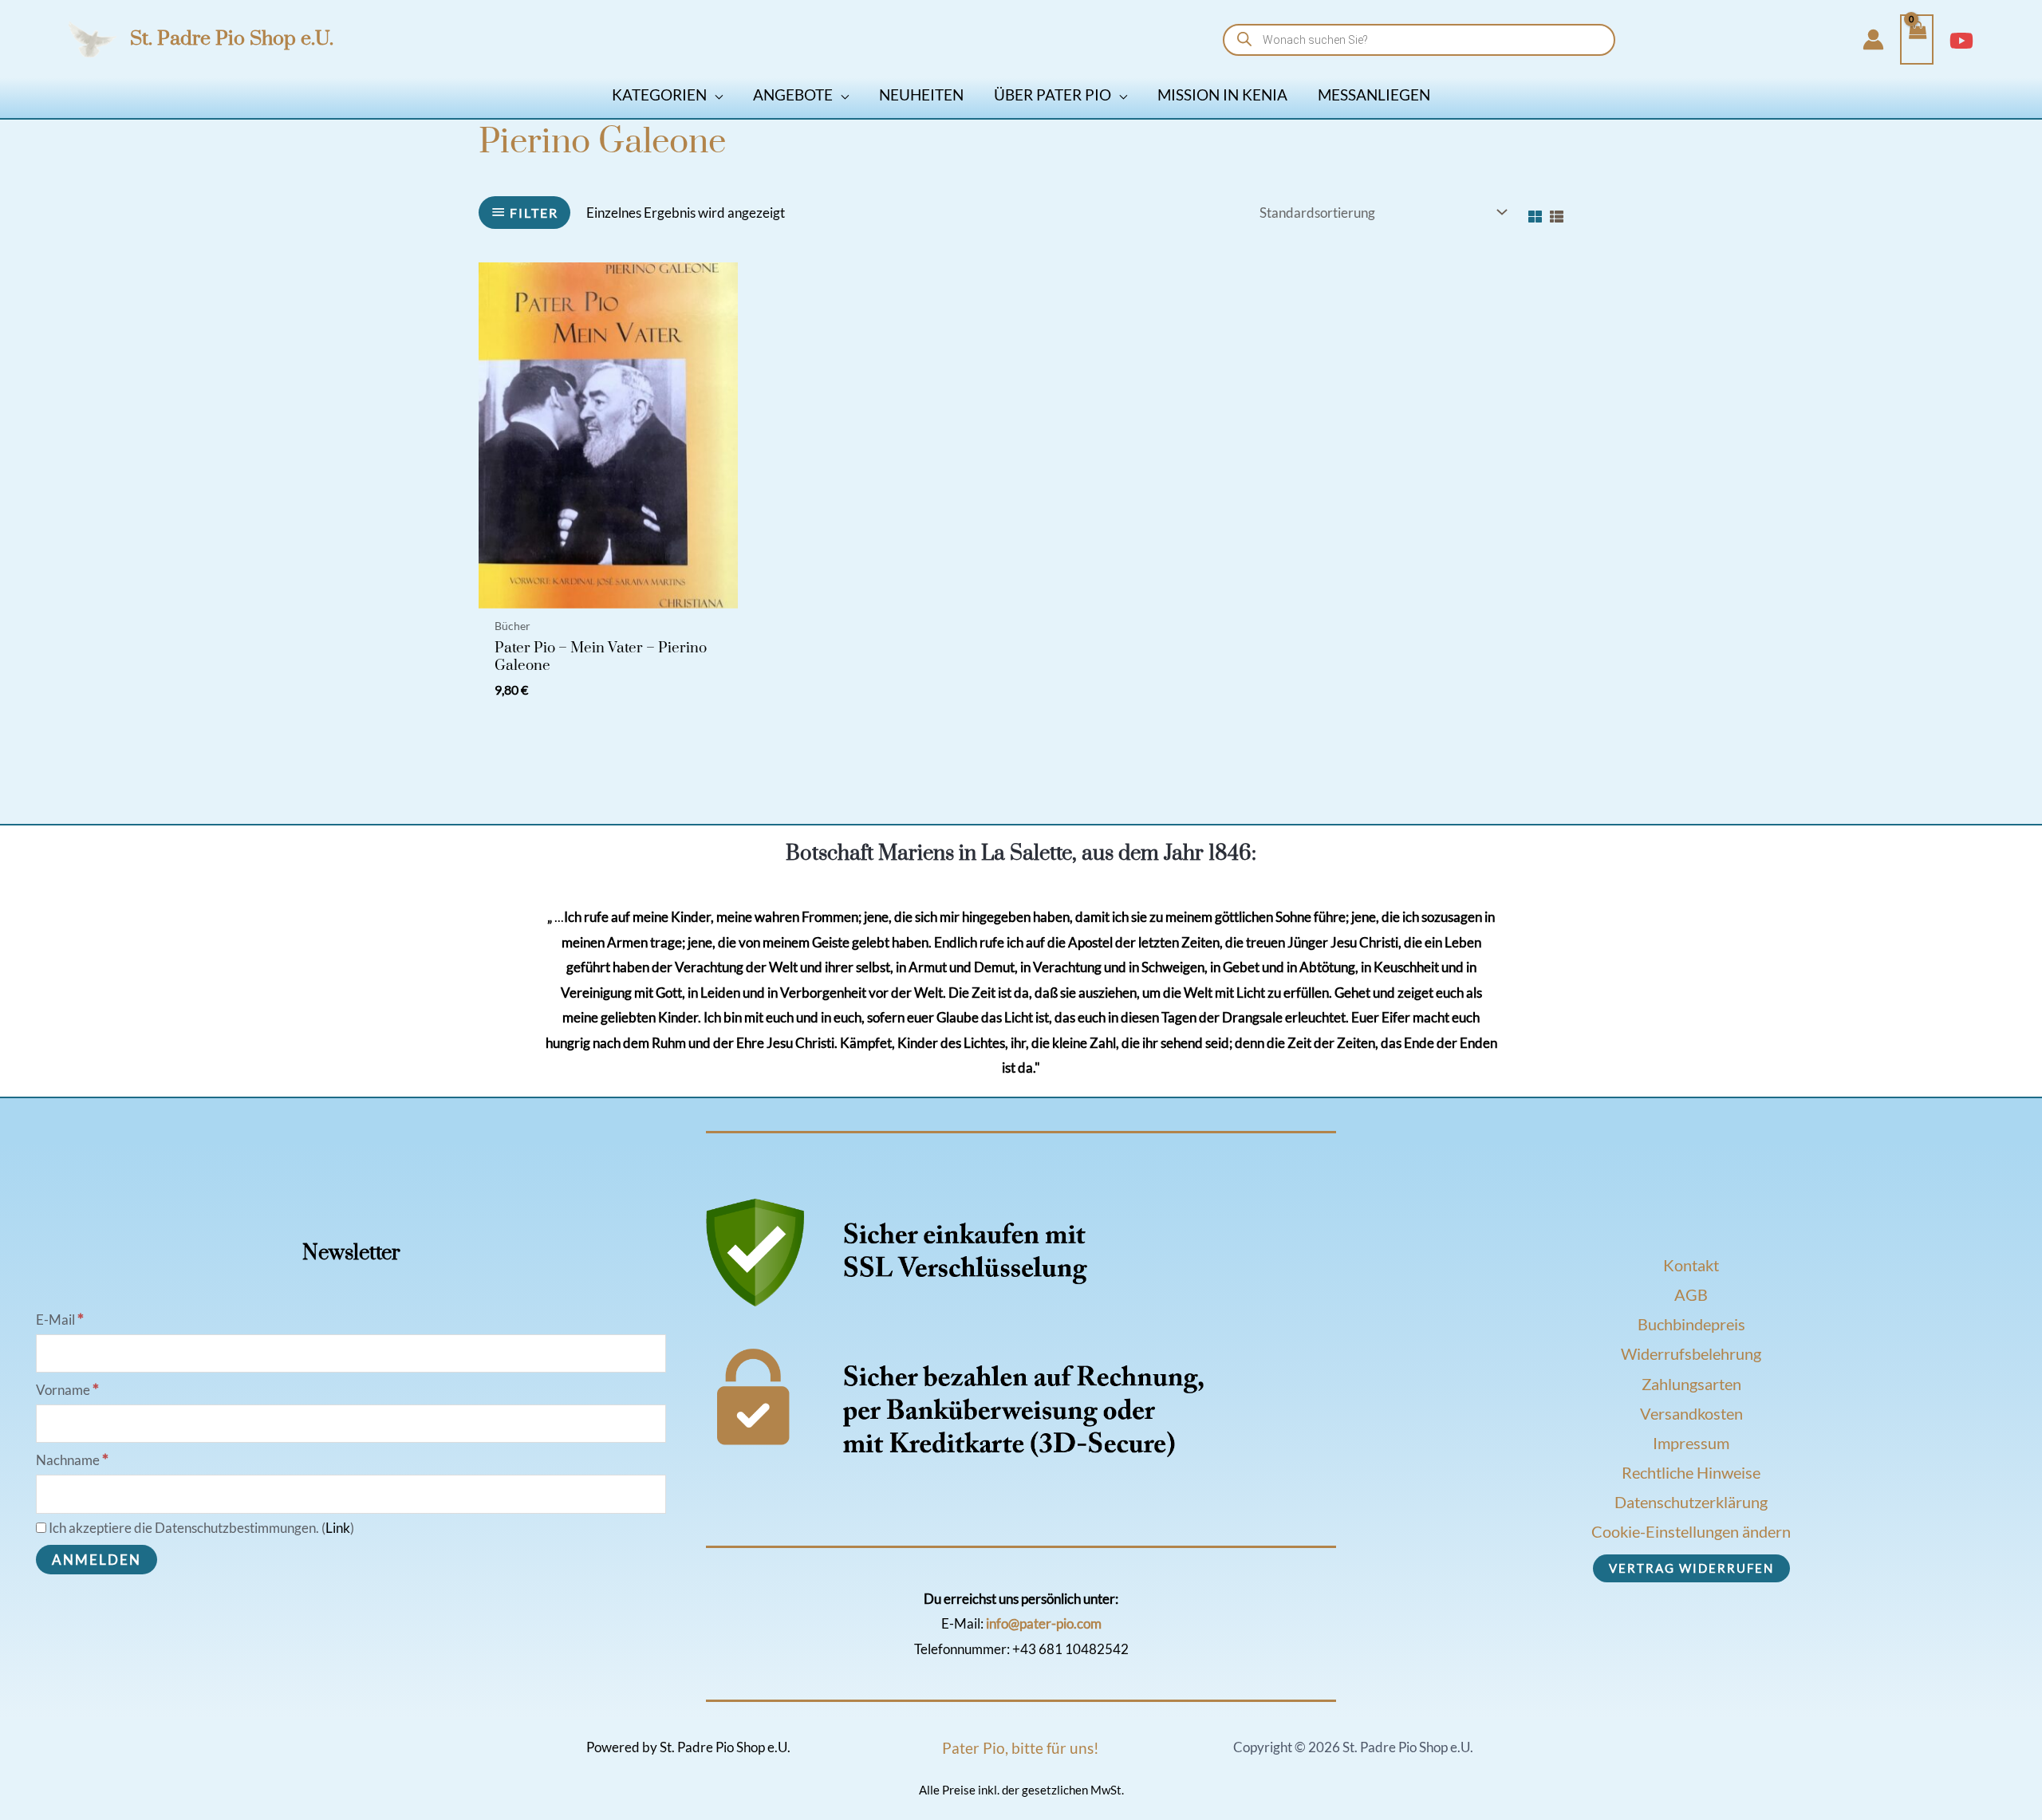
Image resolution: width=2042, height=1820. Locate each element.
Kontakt (1691, 1265)
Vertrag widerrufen (1691, 1568)
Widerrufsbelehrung (1691, 1353)
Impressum (1691, 1443)
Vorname (67, 1390)
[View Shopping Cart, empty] (1917, 40)
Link (338, 1528)
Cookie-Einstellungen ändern (1691, 1531)
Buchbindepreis (1691, 1324)
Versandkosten (1691, 1413)
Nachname (72, 1460)
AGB (1691, 1294)
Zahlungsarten (1691, 1384)
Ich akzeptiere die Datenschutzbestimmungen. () (200, 1528)
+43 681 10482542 (1070, 1649)
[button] (715, 95)
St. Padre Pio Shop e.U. (232, 39)
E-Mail (60, 1320)
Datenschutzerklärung (1691, 1502)
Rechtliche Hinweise (1691, 1472)
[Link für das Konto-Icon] (1873, 39)
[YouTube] (1961, 41)
